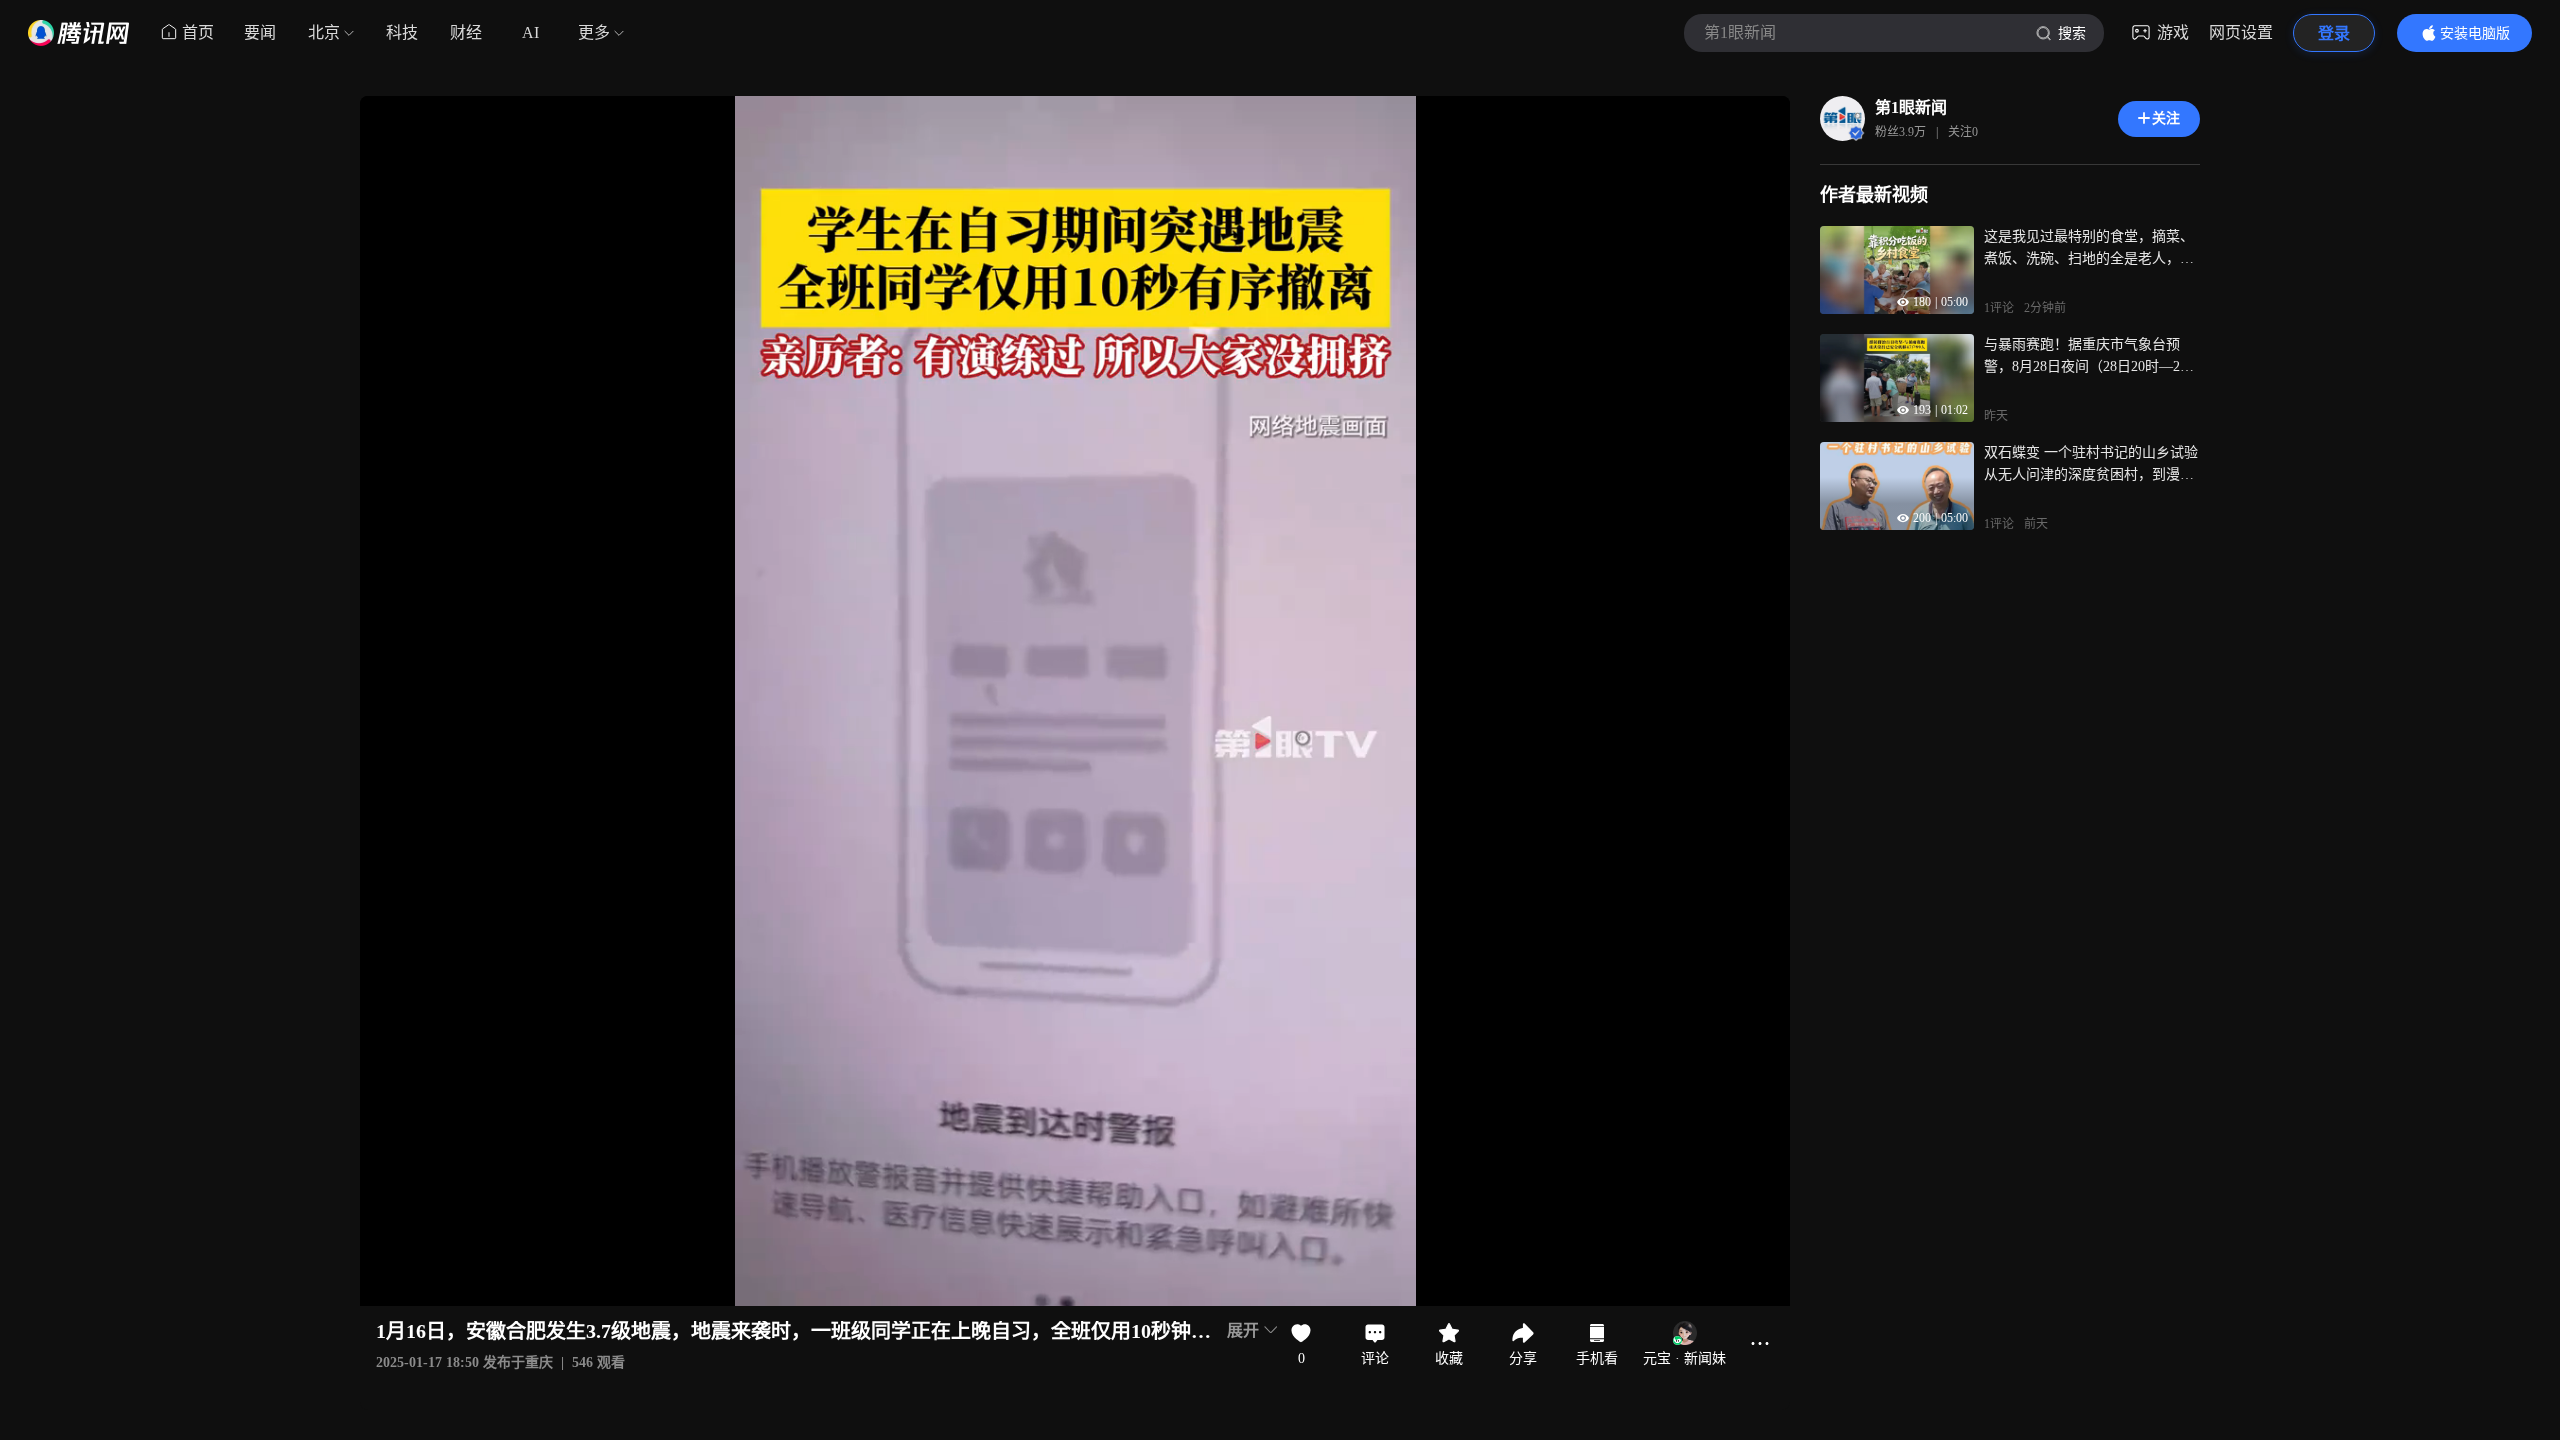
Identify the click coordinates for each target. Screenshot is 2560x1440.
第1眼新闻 (1911, 107)
